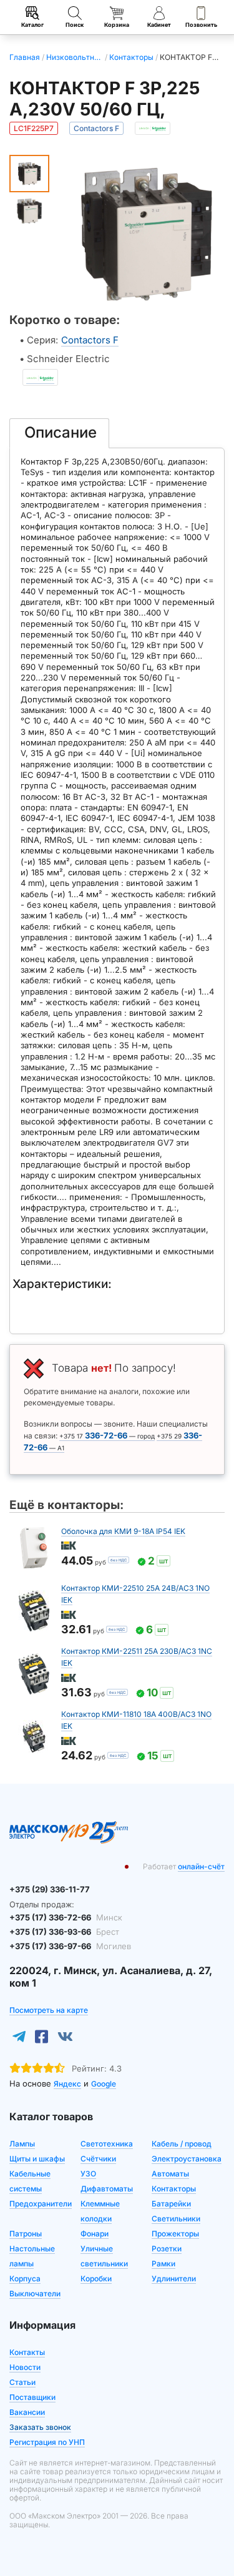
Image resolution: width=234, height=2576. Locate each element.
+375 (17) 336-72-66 (66, 1917)
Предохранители (41, 2204)
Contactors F (90, 340)
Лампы (22, 2144)
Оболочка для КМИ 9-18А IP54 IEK (123, 1531)
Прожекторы (175, 2234)
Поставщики (32, 2397)
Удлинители (174, 2279)
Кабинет (159, 25)
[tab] (59, 433)
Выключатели (35, 2293)
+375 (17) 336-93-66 (64, 1932)
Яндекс (67, 2084)
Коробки (96, 2279)
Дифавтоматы (107, 2189)
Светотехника (107, 2144)
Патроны (26, 2234)
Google (104, 2084)
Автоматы (170, 2174)
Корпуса (25, 2279)
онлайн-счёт (201, 1866)
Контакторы (174, 2189)
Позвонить (201, 25)
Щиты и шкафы (37, 2159)
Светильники (176, 2219)
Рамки (163, 2264)
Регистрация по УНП (47, 2442)
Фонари (95, 2234)
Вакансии (27, 2412)
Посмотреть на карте (49, 2010)
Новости (25, 2367)
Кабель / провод (182, 2144)
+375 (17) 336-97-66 (70, 1946)
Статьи (22, 2382)
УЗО (88, 2174)
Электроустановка (187, 2159)
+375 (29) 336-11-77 (50, 1889)
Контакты (27, 2352)
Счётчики (98, 2159)
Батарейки (171, 2204)
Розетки (167, 2249)
